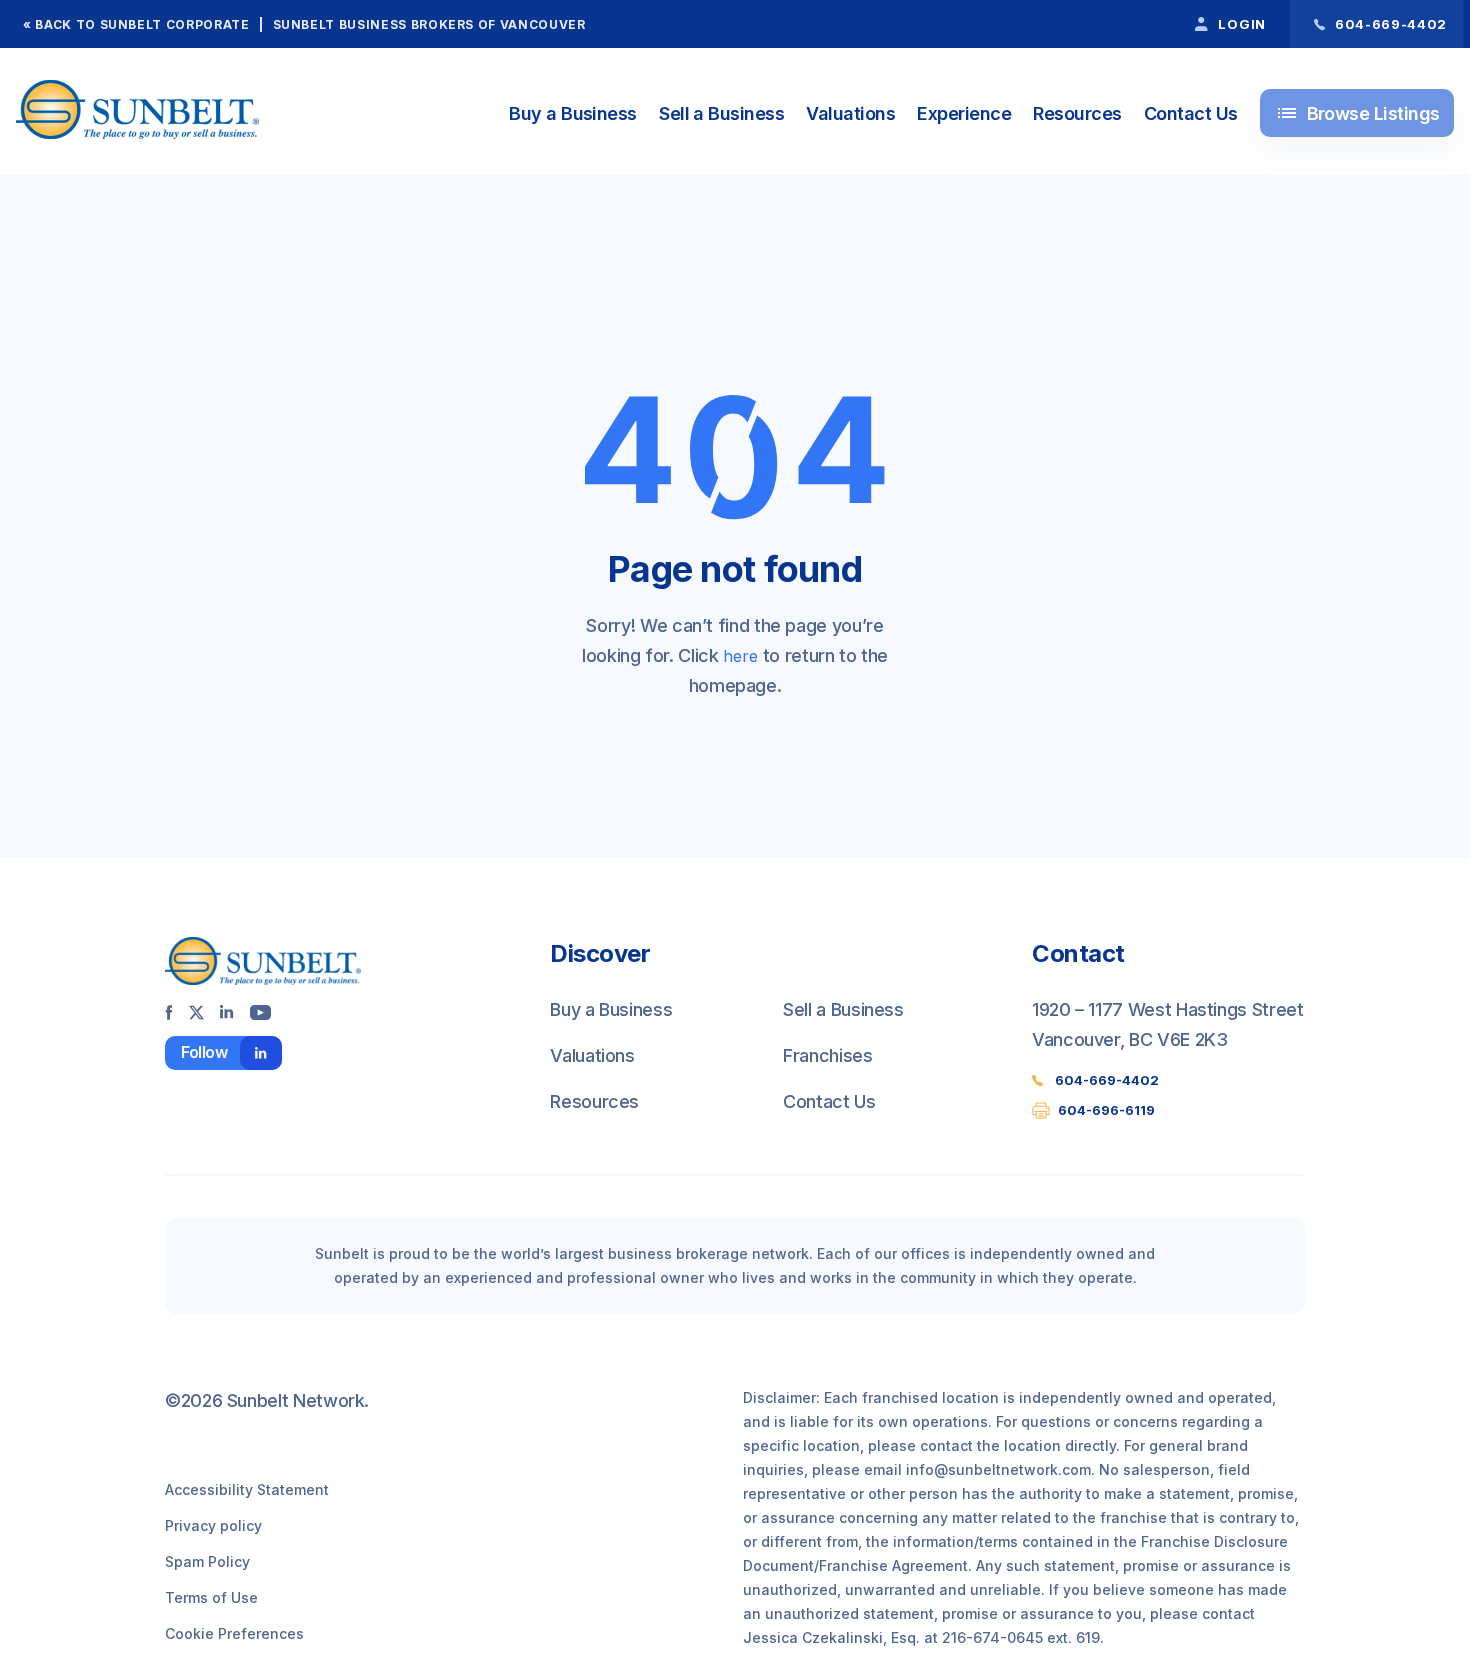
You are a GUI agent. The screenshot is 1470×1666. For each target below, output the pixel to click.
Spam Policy (207, 1561)
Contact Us (1191, 113)
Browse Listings (1357, 113)
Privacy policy (213, 1525)
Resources (1077, 113)
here (740, 656)
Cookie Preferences (234, 1633)
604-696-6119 (1106, 1110)
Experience (964, 113)
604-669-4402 (1107, 1080)
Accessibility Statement (247, 1489)
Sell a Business (721, 113)
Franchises (827, 1055)
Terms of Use (211, 1597)
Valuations (850, 113)
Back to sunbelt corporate (142, 24)
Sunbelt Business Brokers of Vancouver (429, 24)
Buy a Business (572, 113)
